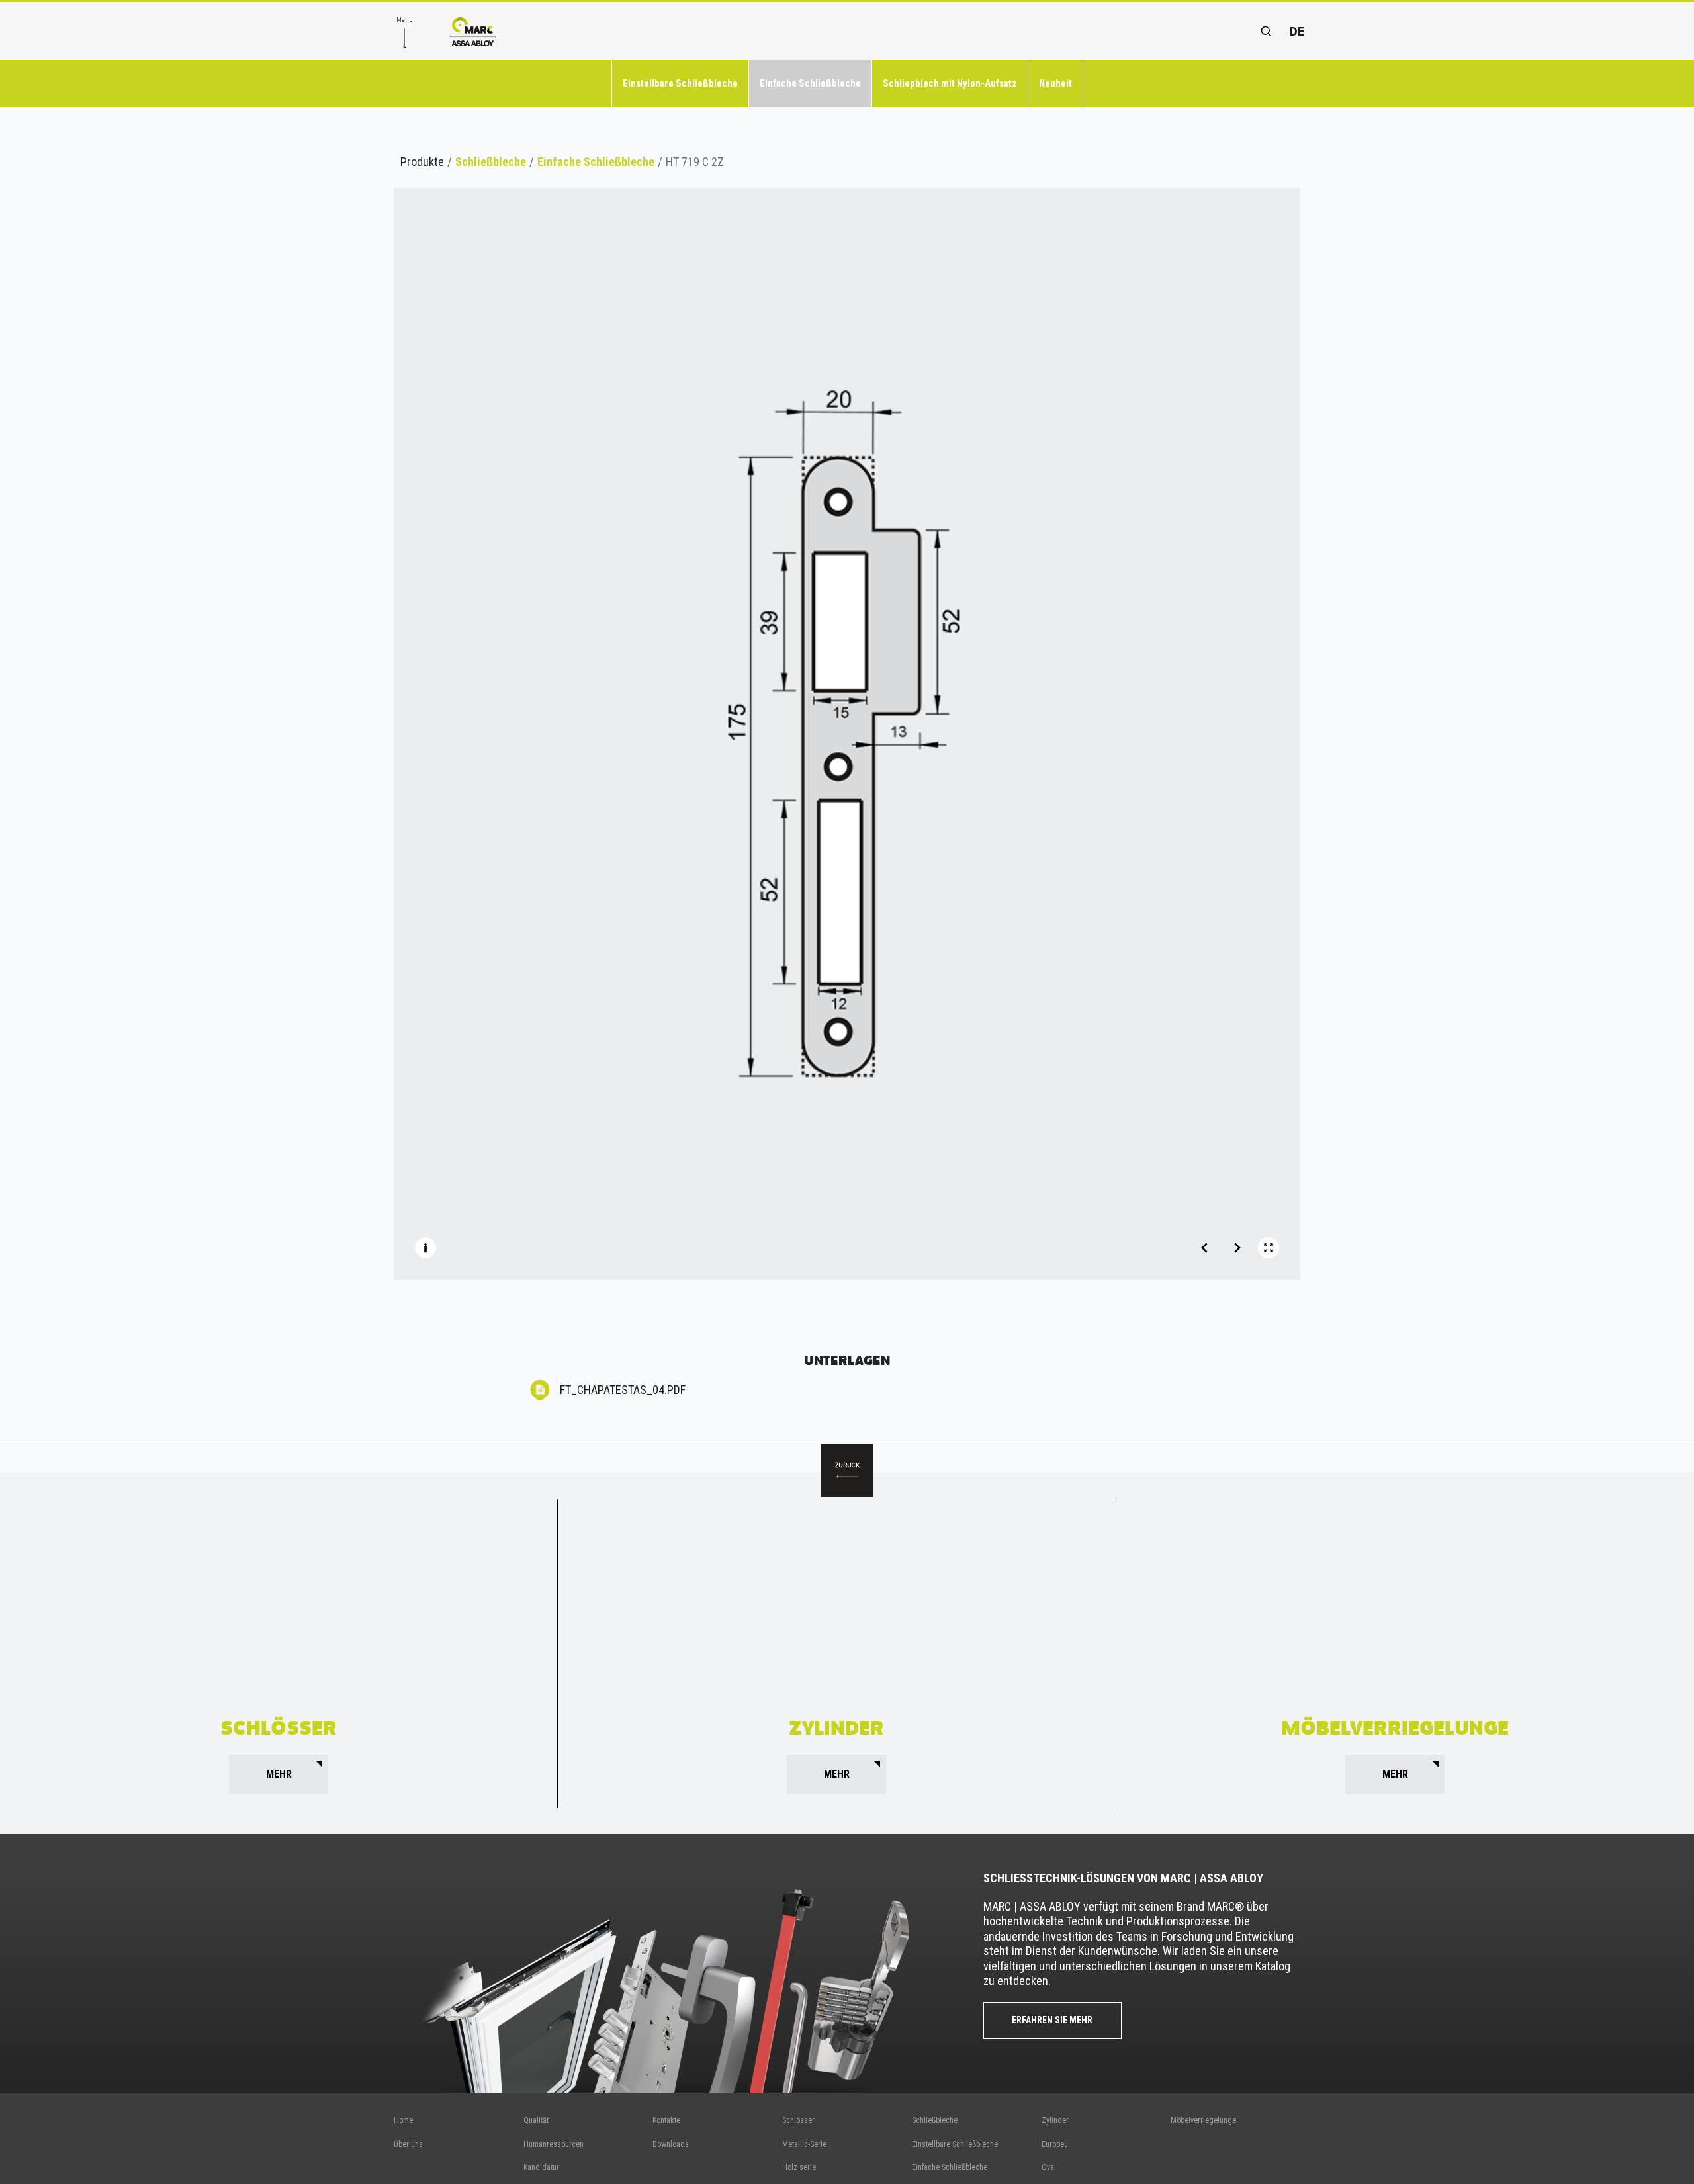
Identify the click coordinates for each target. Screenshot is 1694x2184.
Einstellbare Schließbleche (680, 83)
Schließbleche (491, 162)
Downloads (671, 2144)
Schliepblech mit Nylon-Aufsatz (950, 83)
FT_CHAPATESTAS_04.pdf (623, 1390)
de (1297, 31)
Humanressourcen (554, 2144)
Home (403, 2120)
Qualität (536, 2120)
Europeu (1055, 2144)
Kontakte (666, 2120)
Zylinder (1055, 2120)
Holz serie (799, 2167)
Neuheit (1055, 83)
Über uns (408, 2144)
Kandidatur (541, 2167)
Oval (1049, 2167)
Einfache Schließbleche (810, 83)
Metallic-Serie (804, 2144)
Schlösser (798, 2120)
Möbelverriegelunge (1203, 2120)
